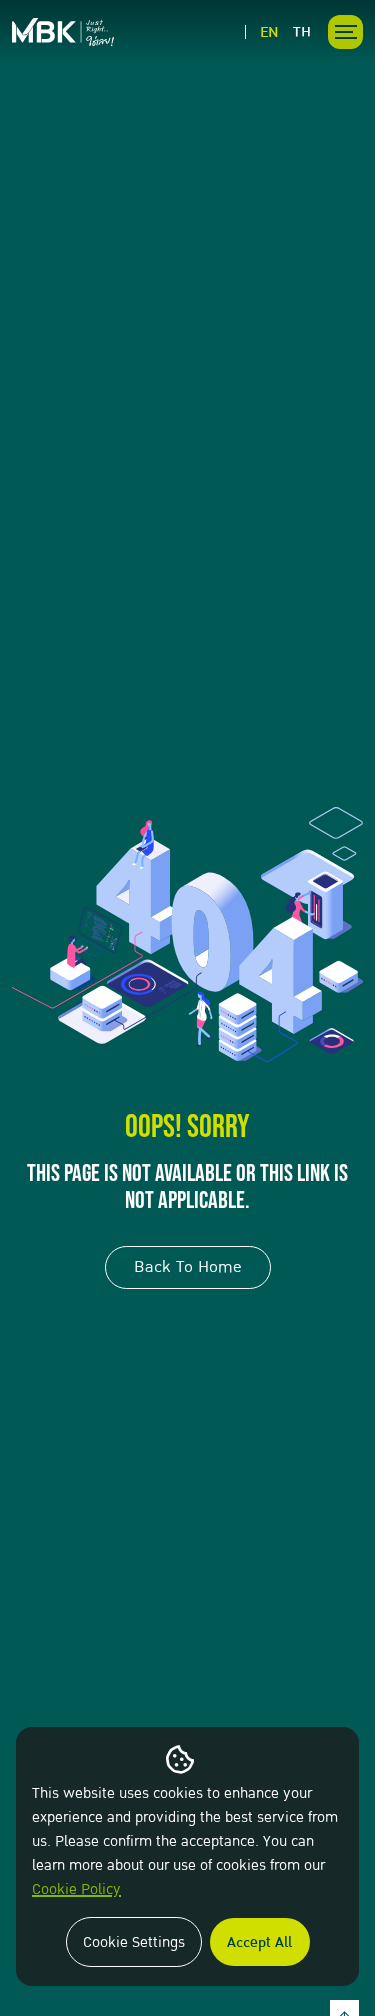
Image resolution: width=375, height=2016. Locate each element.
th (302, 32)
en (269, 32)
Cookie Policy (76, 1889)
